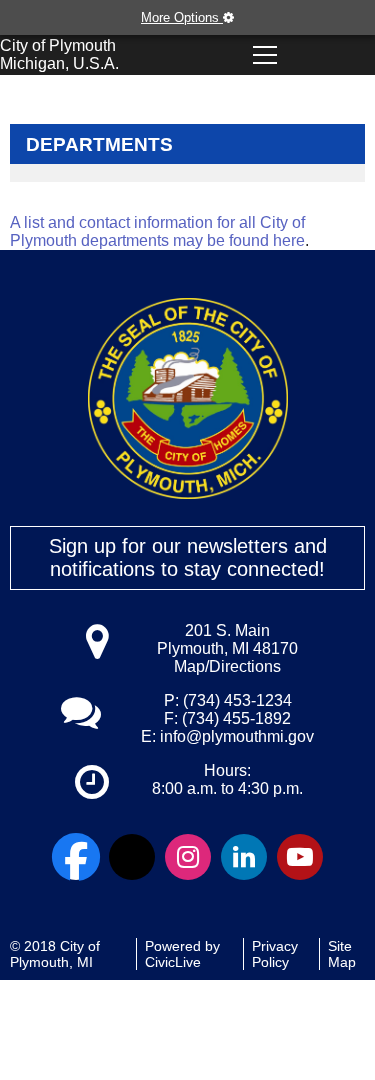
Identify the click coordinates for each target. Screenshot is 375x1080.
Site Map (342, 954)
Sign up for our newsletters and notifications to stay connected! (188, 557)
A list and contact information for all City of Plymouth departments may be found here (157, 231)
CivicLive (173, 962)
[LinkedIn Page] (244, 857)
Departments (99, 144)
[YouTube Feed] (300, 857)
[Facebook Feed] (76, 857)
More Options (182, 17)
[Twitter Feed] (132, 857)
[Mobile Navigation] (264, 55)
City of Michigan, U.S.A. (59, 54)
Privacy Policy (275, 954)
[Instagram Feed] (188, 857)
